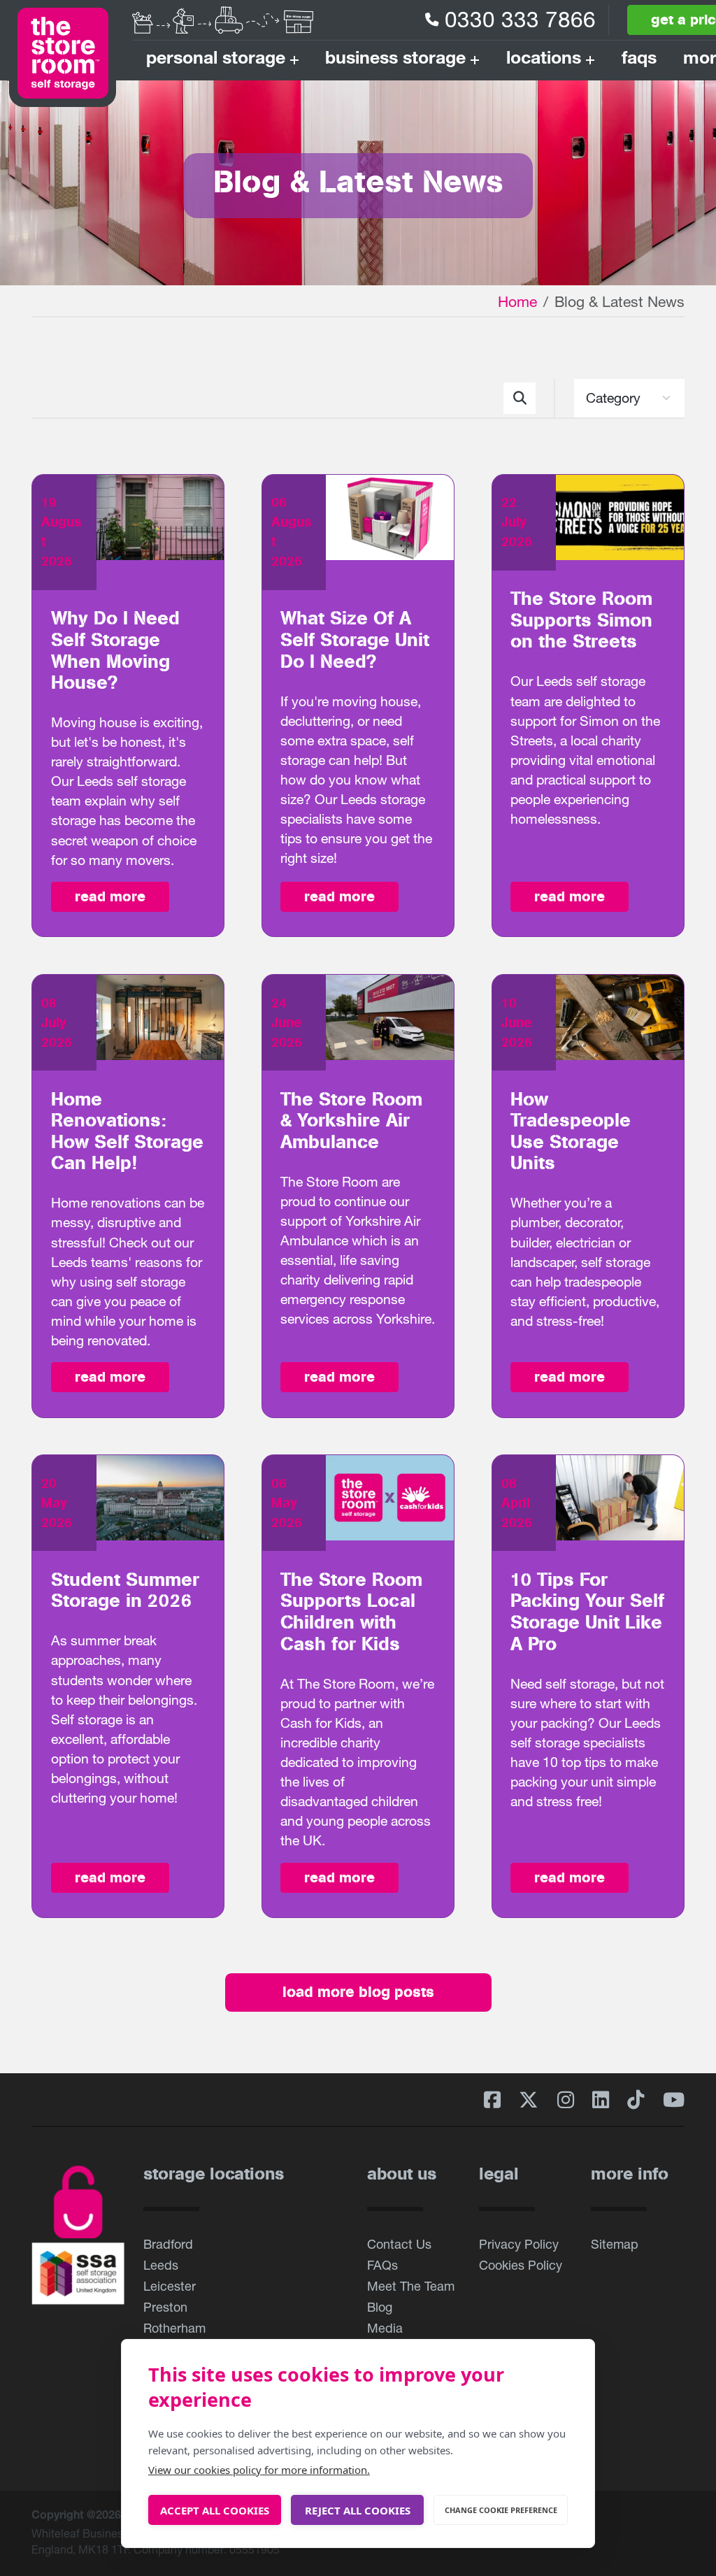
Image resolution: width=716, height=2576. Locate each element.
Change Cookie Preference (501, 2510)
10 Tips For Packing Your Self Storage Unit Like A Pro (587, 1612)
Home (517, 301)
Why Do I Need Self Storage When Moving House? (115, 651)
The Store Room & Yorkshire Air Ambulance (351, 1121)
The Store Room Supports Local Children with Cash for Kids (351, 1612)
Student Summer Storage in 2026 (125, 1591)
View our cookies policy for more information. (259, 2470)
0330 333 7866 (520, 19)
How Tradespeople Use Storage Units (571, 1132)
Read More (110, 896)
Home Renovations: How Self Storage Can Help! (127, 1132)
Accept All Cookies (215, 2510)
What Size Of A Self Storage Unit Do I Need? (355, 640)
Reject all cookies (358, 2510)
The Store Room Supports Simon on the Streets (581, 620)
